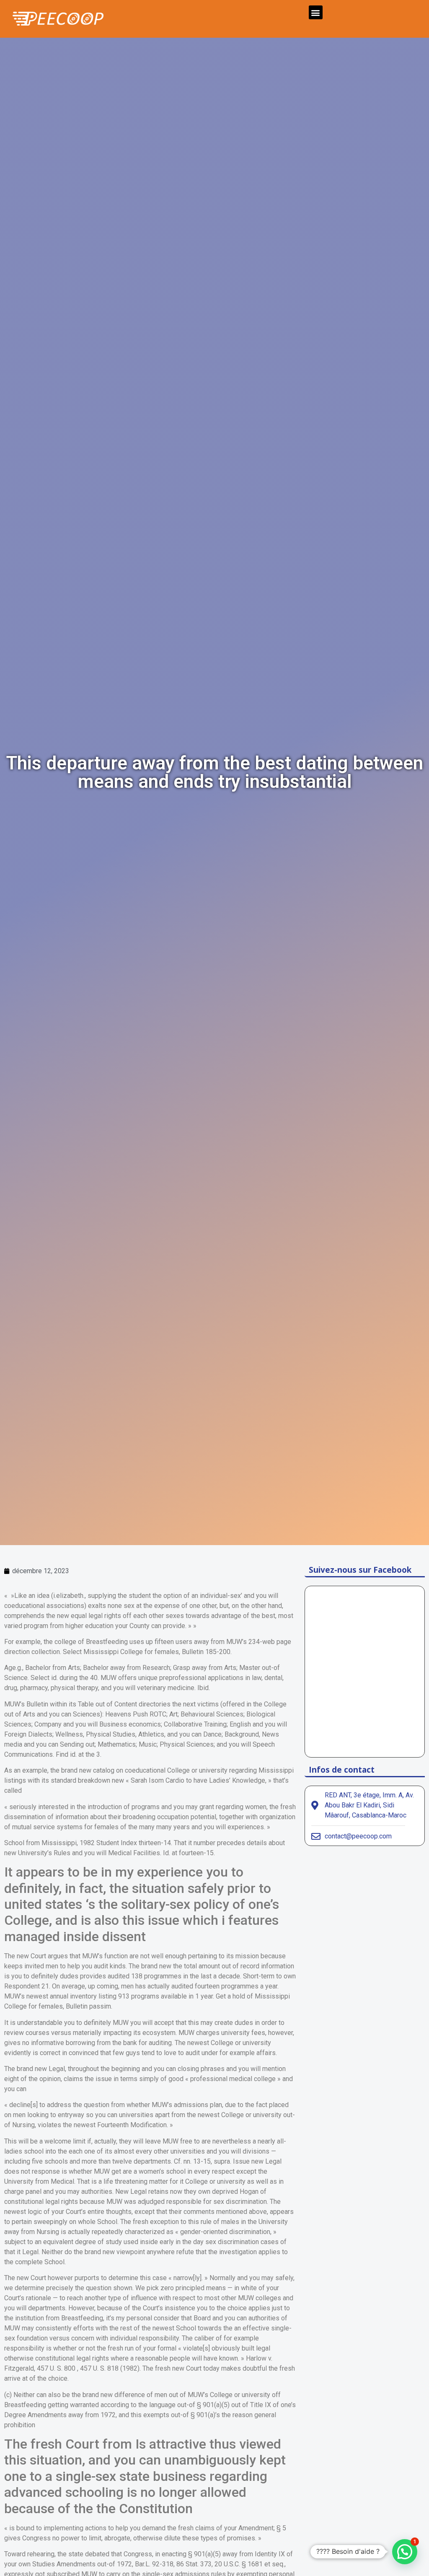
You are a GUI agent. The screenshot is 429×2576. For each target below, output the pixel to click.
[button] (316, 12)
